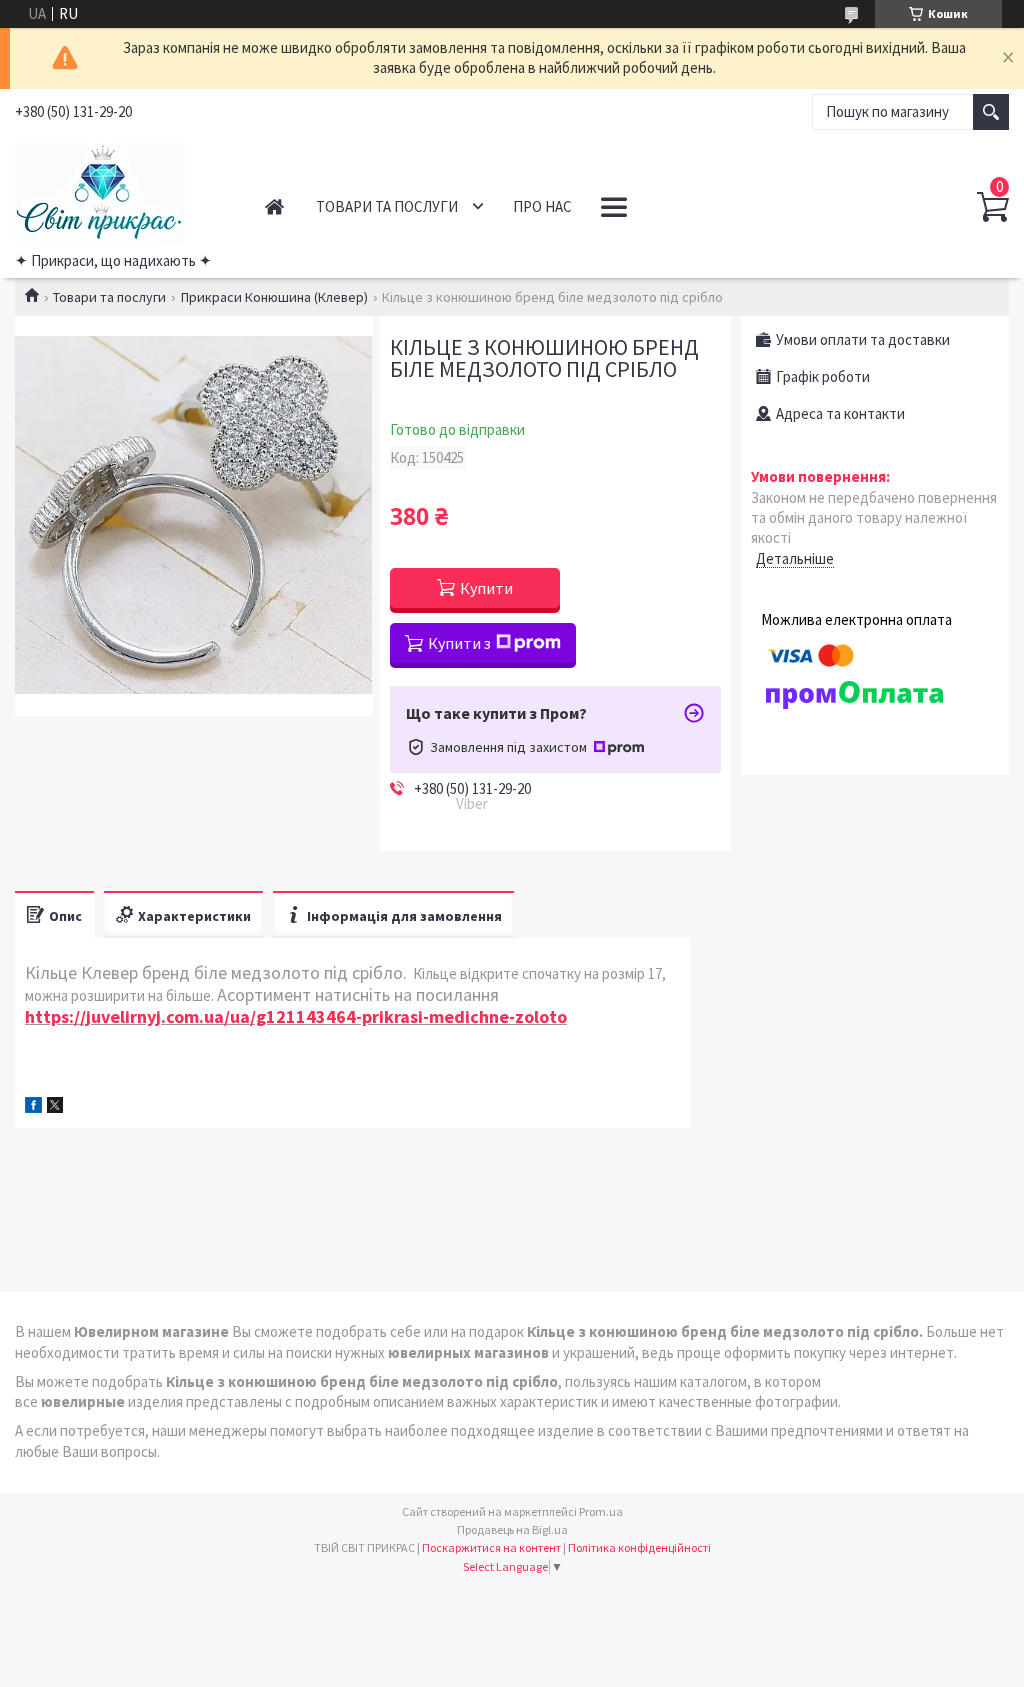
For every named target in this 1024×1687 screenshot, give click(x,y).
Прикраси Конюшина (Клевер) (274, 297)
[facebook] (33, 1107)
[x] (55, 1107)
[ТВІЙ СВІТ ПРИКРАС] (119, 189)
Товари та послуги (387, 206)
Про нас (542, 206)
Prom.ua (601, 1511)
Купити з (459, 643)
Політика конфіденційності (639, 1547)
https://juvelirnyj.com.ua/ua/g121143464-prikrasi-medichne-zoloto (296, 1016)
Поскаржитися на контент (491, 1547)
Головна (274, 206)
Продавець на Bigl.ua (512, 1529)
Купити (486, 588)
